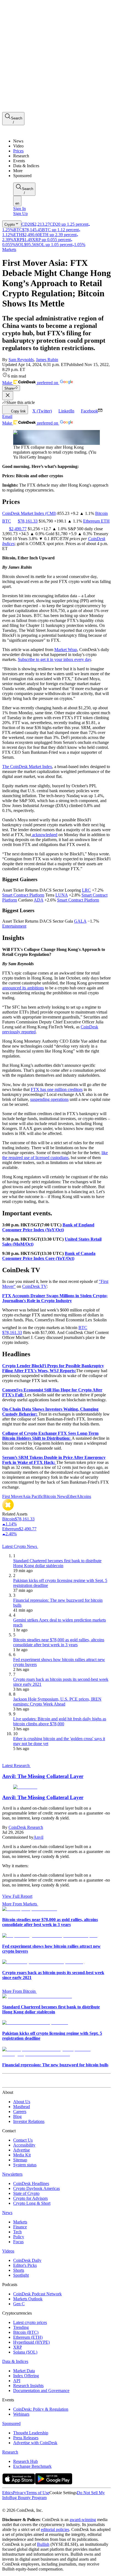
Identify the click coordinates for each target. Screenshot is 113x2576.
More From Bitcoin (19, 1991)
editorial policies (55, 2529)
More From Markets (20, 1904)
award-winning (83, 2520)
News (7, 2213)
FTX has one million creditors (57, 1089)
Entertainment (14, 926)
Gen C (19, 2304)
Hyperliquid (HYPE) (31, 2342)
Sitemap (20, 2160)
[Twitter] (4, 2505)
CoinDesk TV (34, 1286)
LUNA (62, 895)
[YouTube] (34, 2505)
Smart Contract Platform (23, 895)
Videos (8, 2251)
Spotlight (21, 2275)
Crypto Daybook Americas (36, 2188)
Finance (20, 2227)
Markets (9, 249)
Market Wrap (66, 650)
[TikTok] (41, 2505)
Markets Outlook (28, 2299)
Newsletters (12, 2174)
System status (25, 2165)
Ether (72, 1496)
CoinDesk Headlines (31, 2183)
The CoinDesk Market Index (27, 767)
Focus (18, 2242)
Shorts (19, 2270)
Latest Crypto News (20, 1546)
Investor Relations (29, 2121)
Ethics (8, 2493)
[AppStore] (19, 2483)
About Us (22, 2102)
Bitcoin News (55, 1496)
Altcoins (84, 1496)
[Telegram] (54, 2505)
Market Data (24, 2371)
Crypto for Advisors (30, 2198)
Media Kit (22, 2155)
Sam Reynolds (21, 360)
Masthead (22, 2107)
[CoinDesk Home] (23, 132)
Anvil (38, 1837)
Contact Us (23, 2140)
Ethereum (92, 521)
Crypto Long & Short (32, 2203)
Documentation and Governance (41, 2391)
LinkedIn (66, 411)
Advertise (22, 2150)
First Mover (12, 1496)
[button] (62, 171)
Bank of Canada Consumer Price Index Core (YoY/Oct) (49, 1256)
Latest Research (16, 1766)
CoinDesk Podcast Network (37, 2294)
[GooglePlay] (54, 2483)
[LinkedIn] (16, 2505)
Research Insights (28, 2386)
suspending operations (49, 1099)
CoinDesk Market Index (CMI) (29, 513)
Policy (19, 2237)
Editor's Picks (25, 2265)
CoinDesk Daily (27, 2260)
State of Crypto (26, 2193)
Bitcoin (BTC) (26, 2332)
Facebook (89, 411)
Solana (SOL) (25, 2352)
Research (10, 2452)
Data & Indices (15, 2361)
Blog (17, 2116)
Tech (17, 2232)
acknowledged (44, 835)
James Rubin (47, 360)
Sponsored (11, 2423)
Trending (21, 2327)
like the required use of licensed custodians (55, 1155)
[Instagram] (28, 2505)
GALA (80, 921)
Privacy (19, 2493)
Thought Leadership (31, 2433)
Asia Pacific (33, 1496)
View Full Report (17, 1896)
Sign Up (20, 213)
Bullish (43, 2544)
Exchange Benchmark (32, 2466)
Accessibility (24, 2145)
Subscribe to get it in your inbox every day (54, 659)
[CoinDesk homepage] (23, 2082)
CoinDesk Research (26, 1827)
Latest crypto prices (30, 2322)
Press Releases (26, 2438)
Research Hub (26, 2461)
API (17, 2381)
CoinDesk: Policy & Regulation (41, 2409)
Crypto (10, 224)
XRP (18, 2347)
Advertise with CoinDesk (35, 2443)
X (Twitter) (42, 411)
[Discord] (47, 2505)
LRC (86, 890)
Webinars (21, 2414)
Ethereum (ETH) (28, 2337)
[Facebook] (10, 2505)
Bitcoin (101, 513)
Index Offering (26, 2376)
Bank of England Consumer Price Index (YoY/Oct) (48, 1227)
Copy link (18, 411)
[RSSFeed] (23, 2505)
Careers (20, 2112)
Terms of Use (38, 2493)
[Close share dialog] (8, 396)
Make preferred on (31, 383)
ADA (39, 900)
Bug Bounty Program (28, 2498)
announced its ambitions (23, 988)
